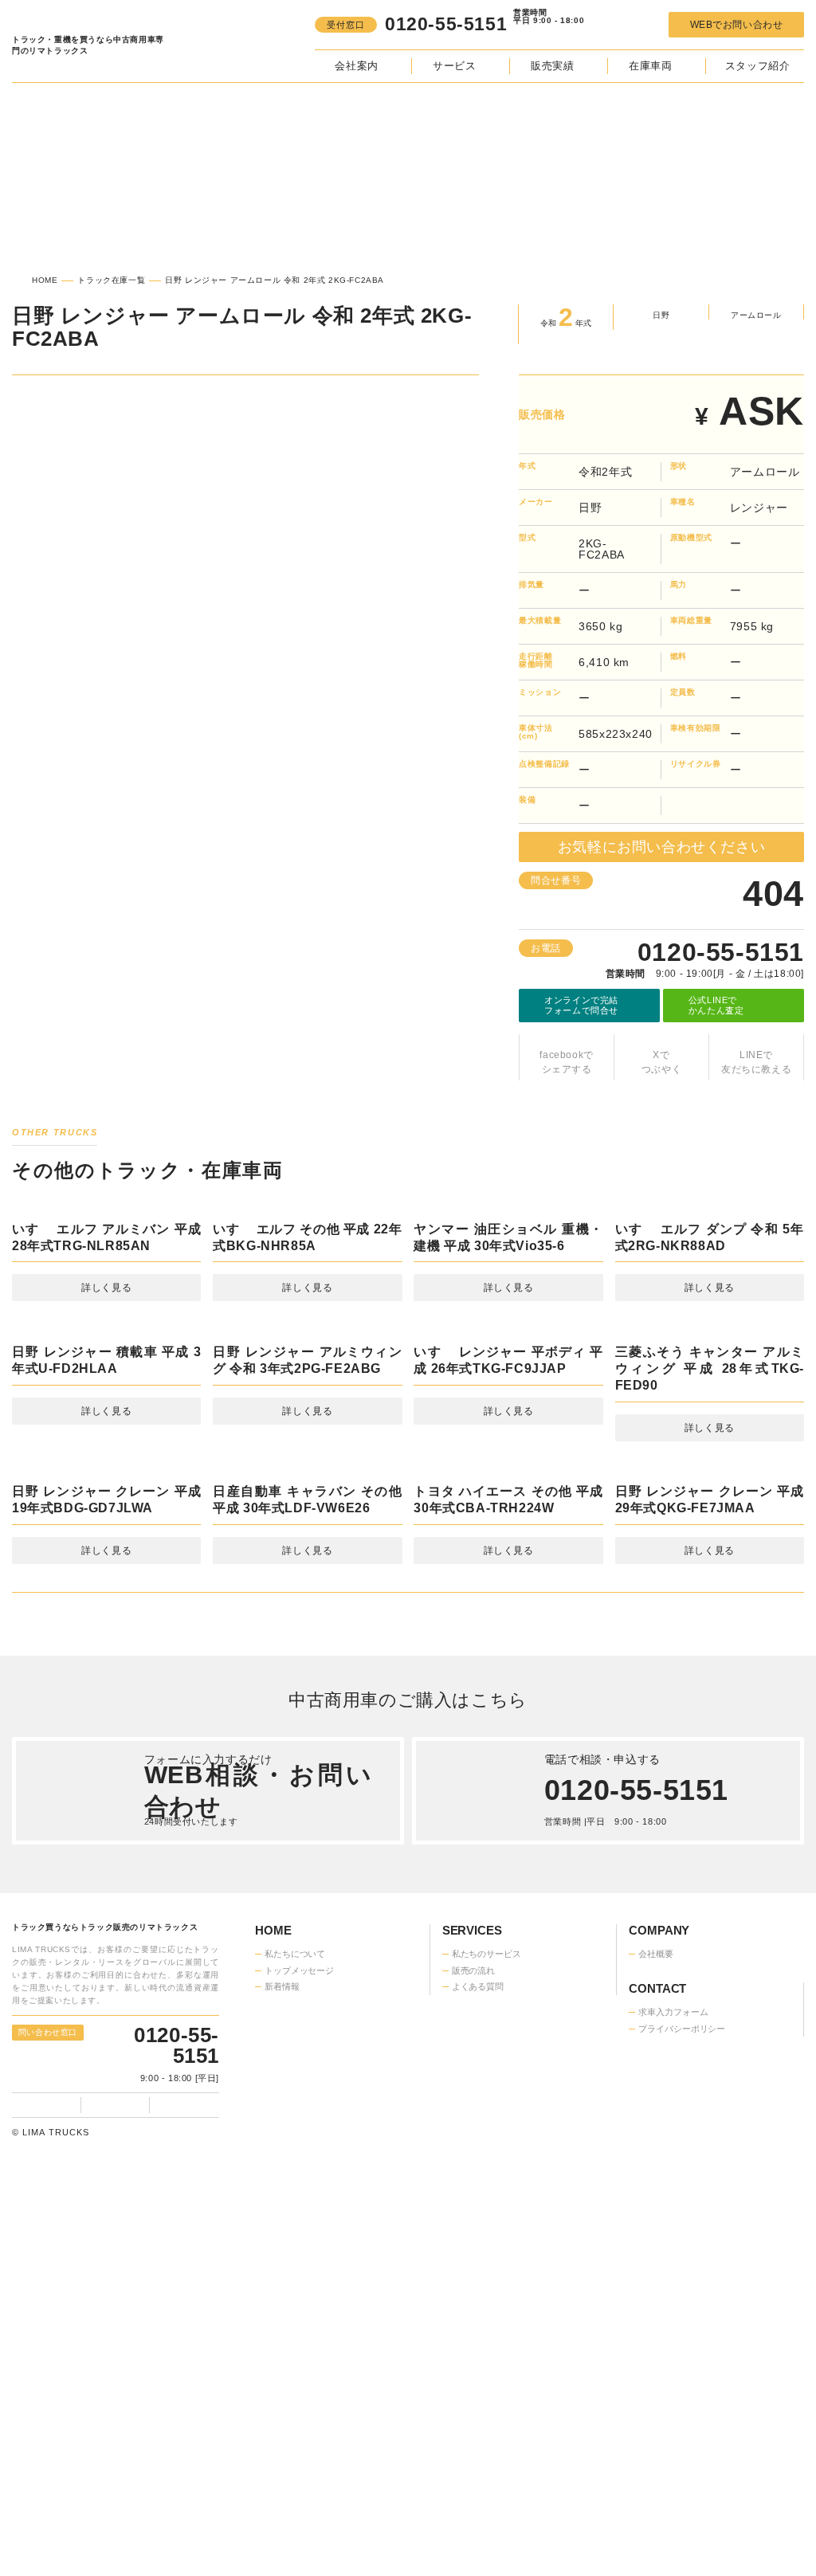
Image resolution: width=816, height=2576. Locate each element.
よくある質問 (478, 2261)
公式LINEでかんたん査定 (716, 995)
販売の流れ (473, 2245)
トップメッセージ (299, 2245)
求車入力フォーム (299, 2319)
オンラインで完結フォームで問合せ (581, 995)
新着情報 (282, 2261)
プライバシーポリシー (308, 2335)
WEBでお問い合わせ (736, 25)
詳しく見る (106, 1433)
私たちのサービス (486, 2229)
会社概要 (656, 2229)
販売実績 (552, 66)
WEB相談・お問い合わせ (258, 2065)
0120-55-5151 (729, 942)
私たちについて (295, 2229)
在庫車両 (650, 66)
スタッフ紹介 (758, 66)
